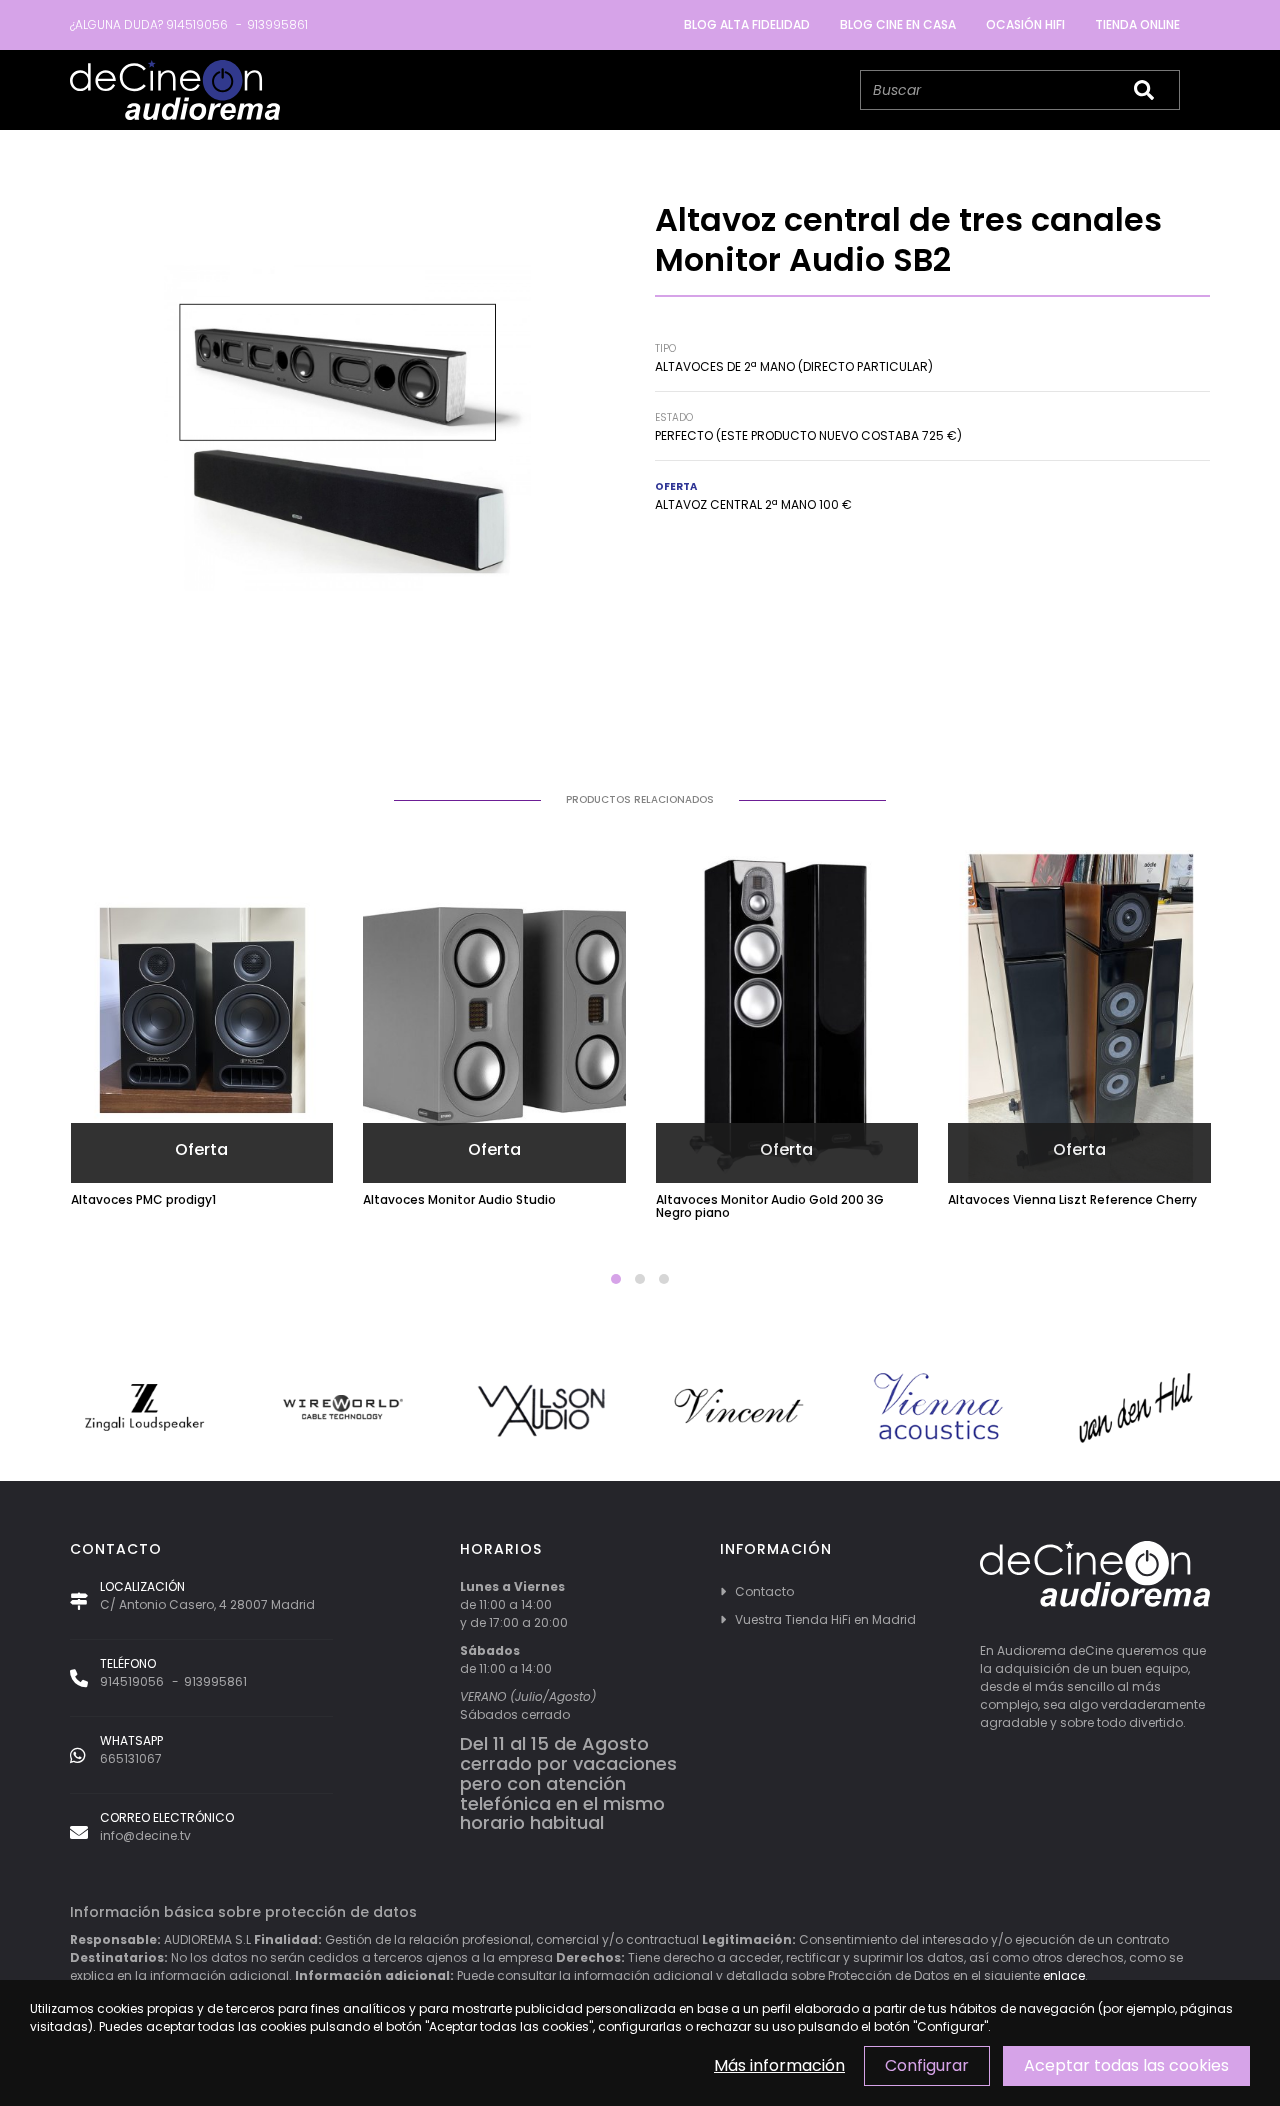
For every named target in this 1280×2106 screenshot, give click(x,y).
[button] (616, 1279)
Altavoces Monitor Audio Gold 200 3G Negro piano (770, 1206)
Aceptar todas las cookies (1126, 2065)
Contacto (764, 1591)
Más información (779, 2066)
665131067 (131, 1758)
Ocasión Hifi (1025, 24)
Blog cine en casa (898, 24)
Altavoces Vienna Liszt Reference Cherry (1072, 1199)
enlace (1064, 1975)
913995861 (277, 24)
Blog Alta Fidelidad (747, 24)
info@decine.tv (145, 1835)
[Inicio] (175, 90)
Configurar (927, 2065)
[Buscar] (1144, 90)
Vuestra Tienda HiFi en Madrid (825, 1619)
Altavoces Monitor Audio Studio (459, 1199)
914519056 (197, 24)
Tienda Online (1137, 24)
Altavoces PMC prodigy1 (143, 1199)
